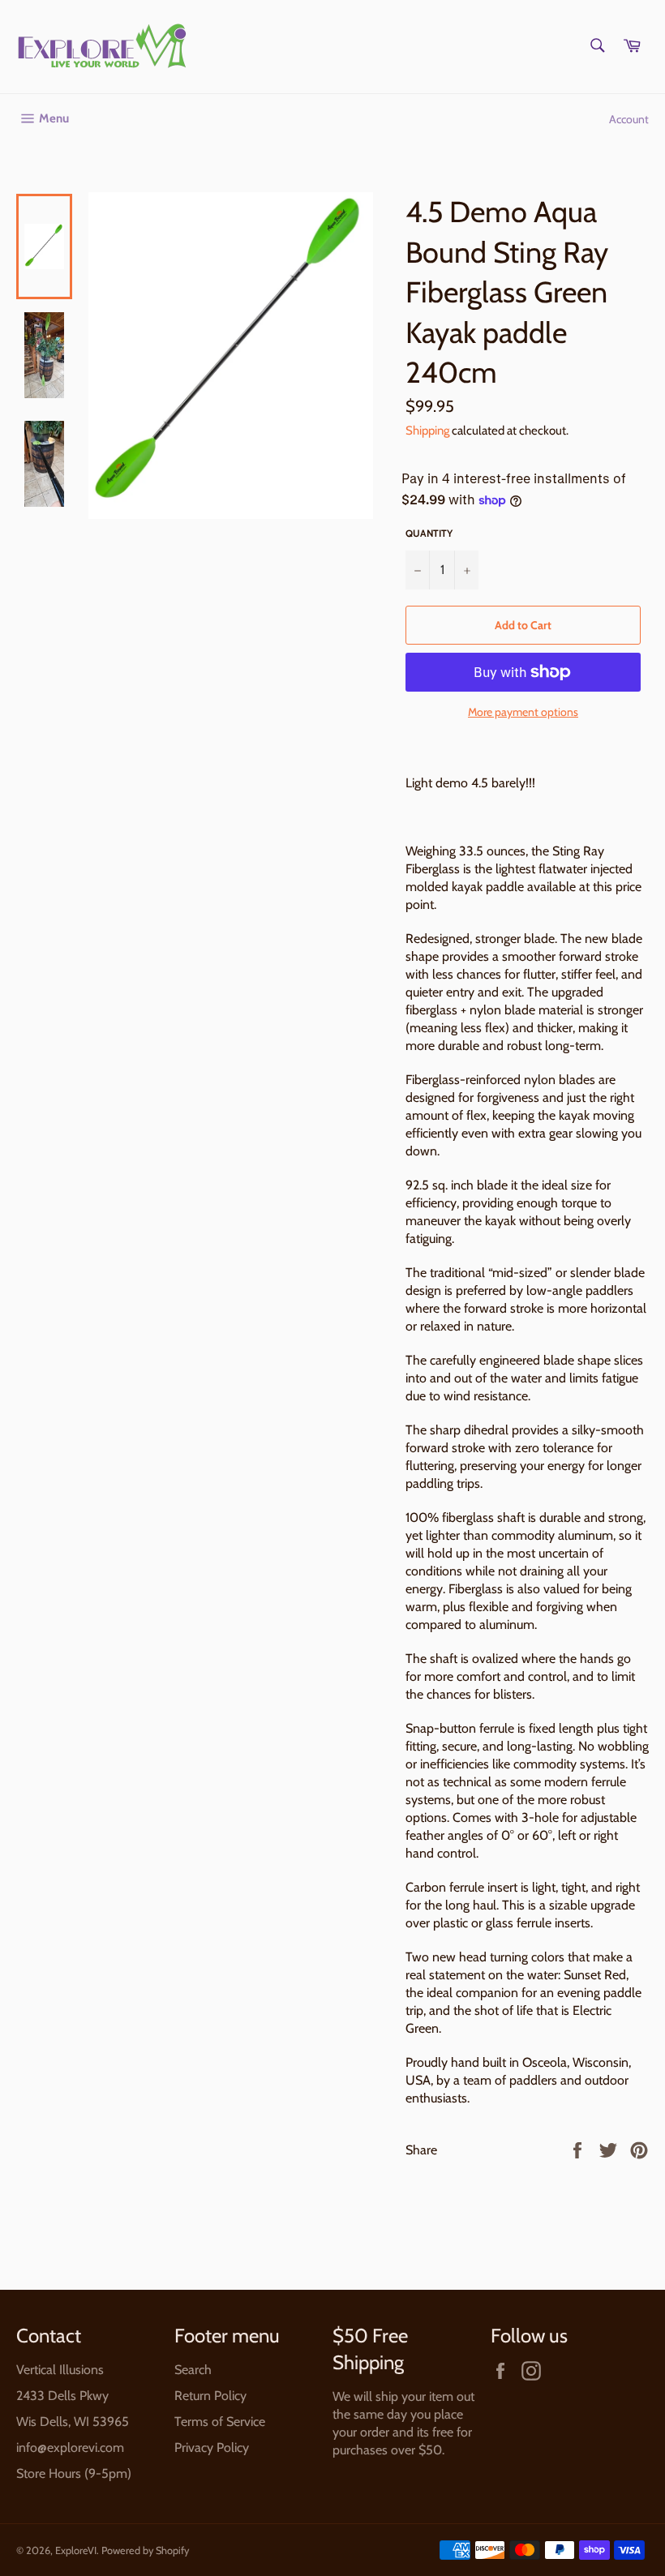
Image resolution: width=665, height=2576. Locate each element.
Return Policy (210, 2396)
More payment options (523, 712)
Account (629, 119)
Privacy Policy (212, 2447)
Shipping (427, 431)
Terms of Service (220, 2422)
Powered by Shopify (145, 2550)
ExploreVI (76, 2550)
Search (193, 2370)
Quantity (429, 533)
